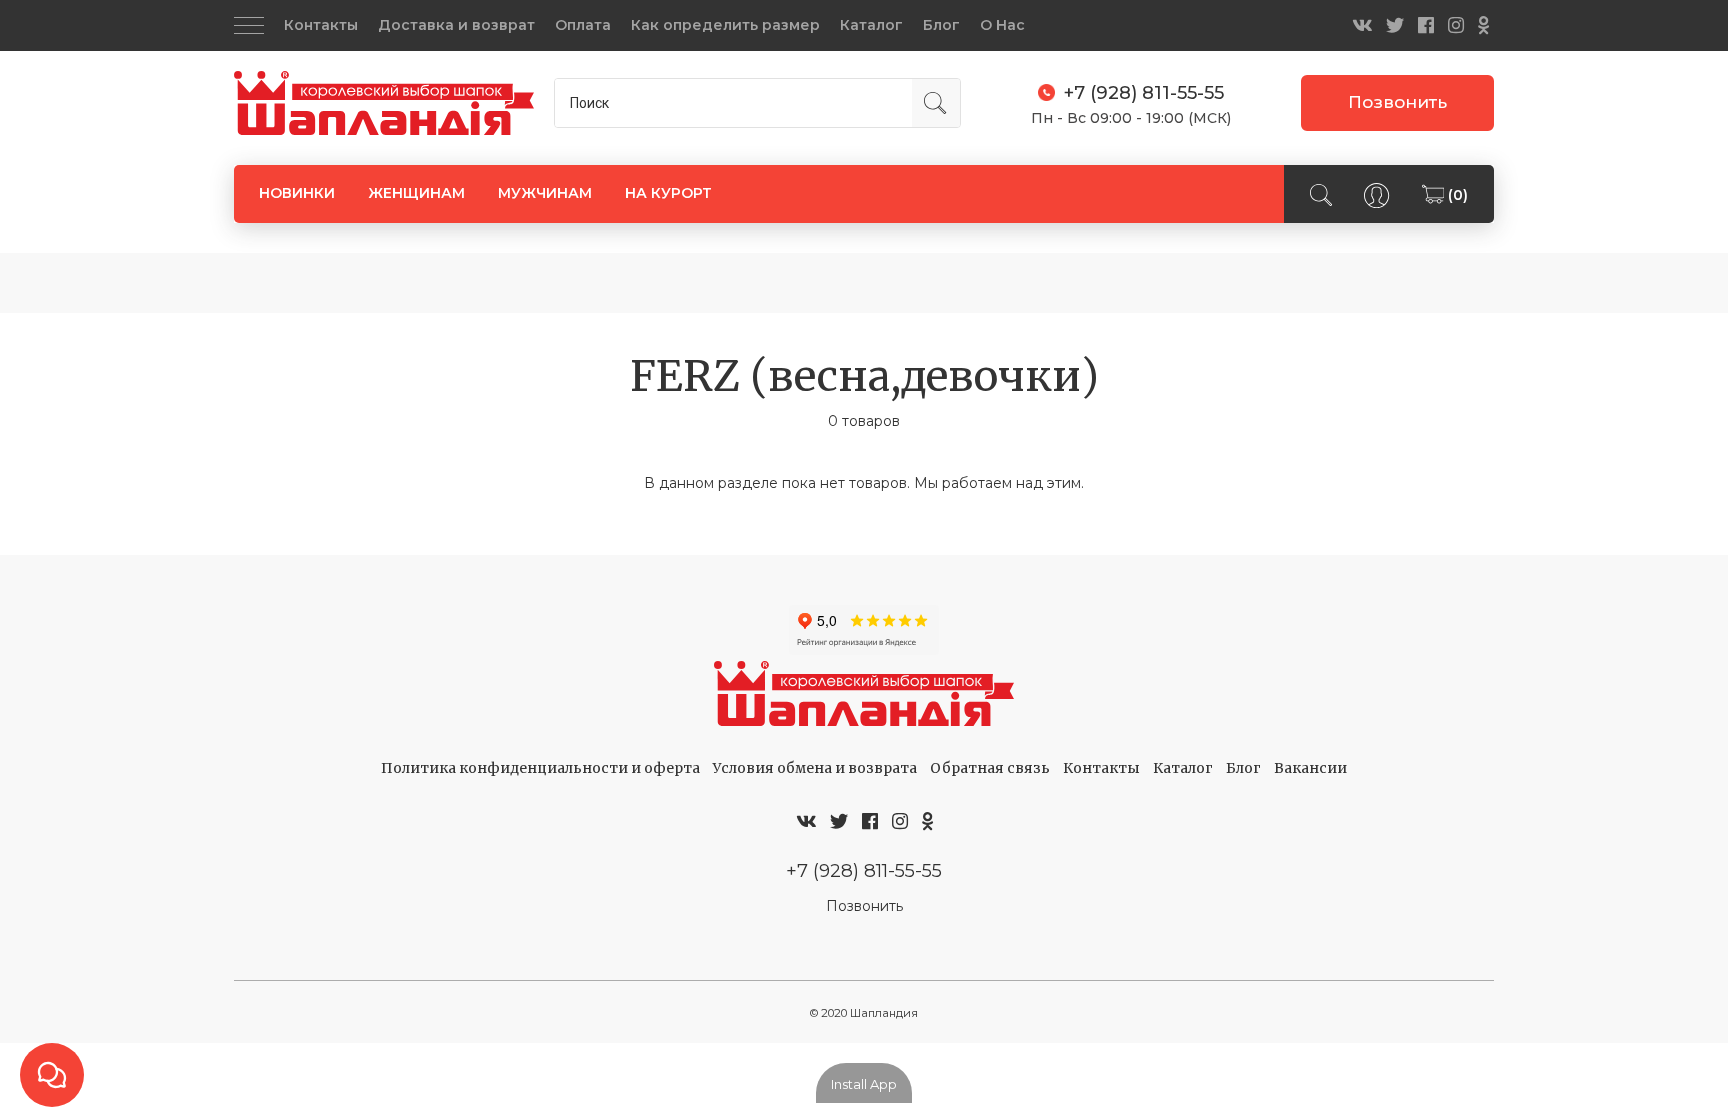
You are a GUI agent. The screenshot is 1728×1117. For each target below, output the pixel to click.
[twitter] (1395, 25)
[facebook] (1426, 25)
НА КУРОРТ (668, 193)
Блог (941, 25)
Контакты (321, 25)
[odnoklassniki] (1483, 25)
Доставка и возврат (456, 25)
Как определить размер (725, 25)
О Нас (1002, 25)
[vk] (1362, 25)
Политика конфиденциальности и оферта (540, 768)
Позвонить (1397, 102)
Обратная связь (990, 768)
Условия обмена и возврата (815, 768)
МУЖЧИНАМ (545, 193)
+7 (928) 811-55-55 (864, 870)
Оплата (583, 25)
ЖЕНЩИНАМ (416, 193)
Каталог (871, 25)
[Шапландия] (384, 103)
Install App (864, 1084)
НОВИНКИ (297, 193)
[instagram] (1456, 25)
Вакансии (1310, 768)
